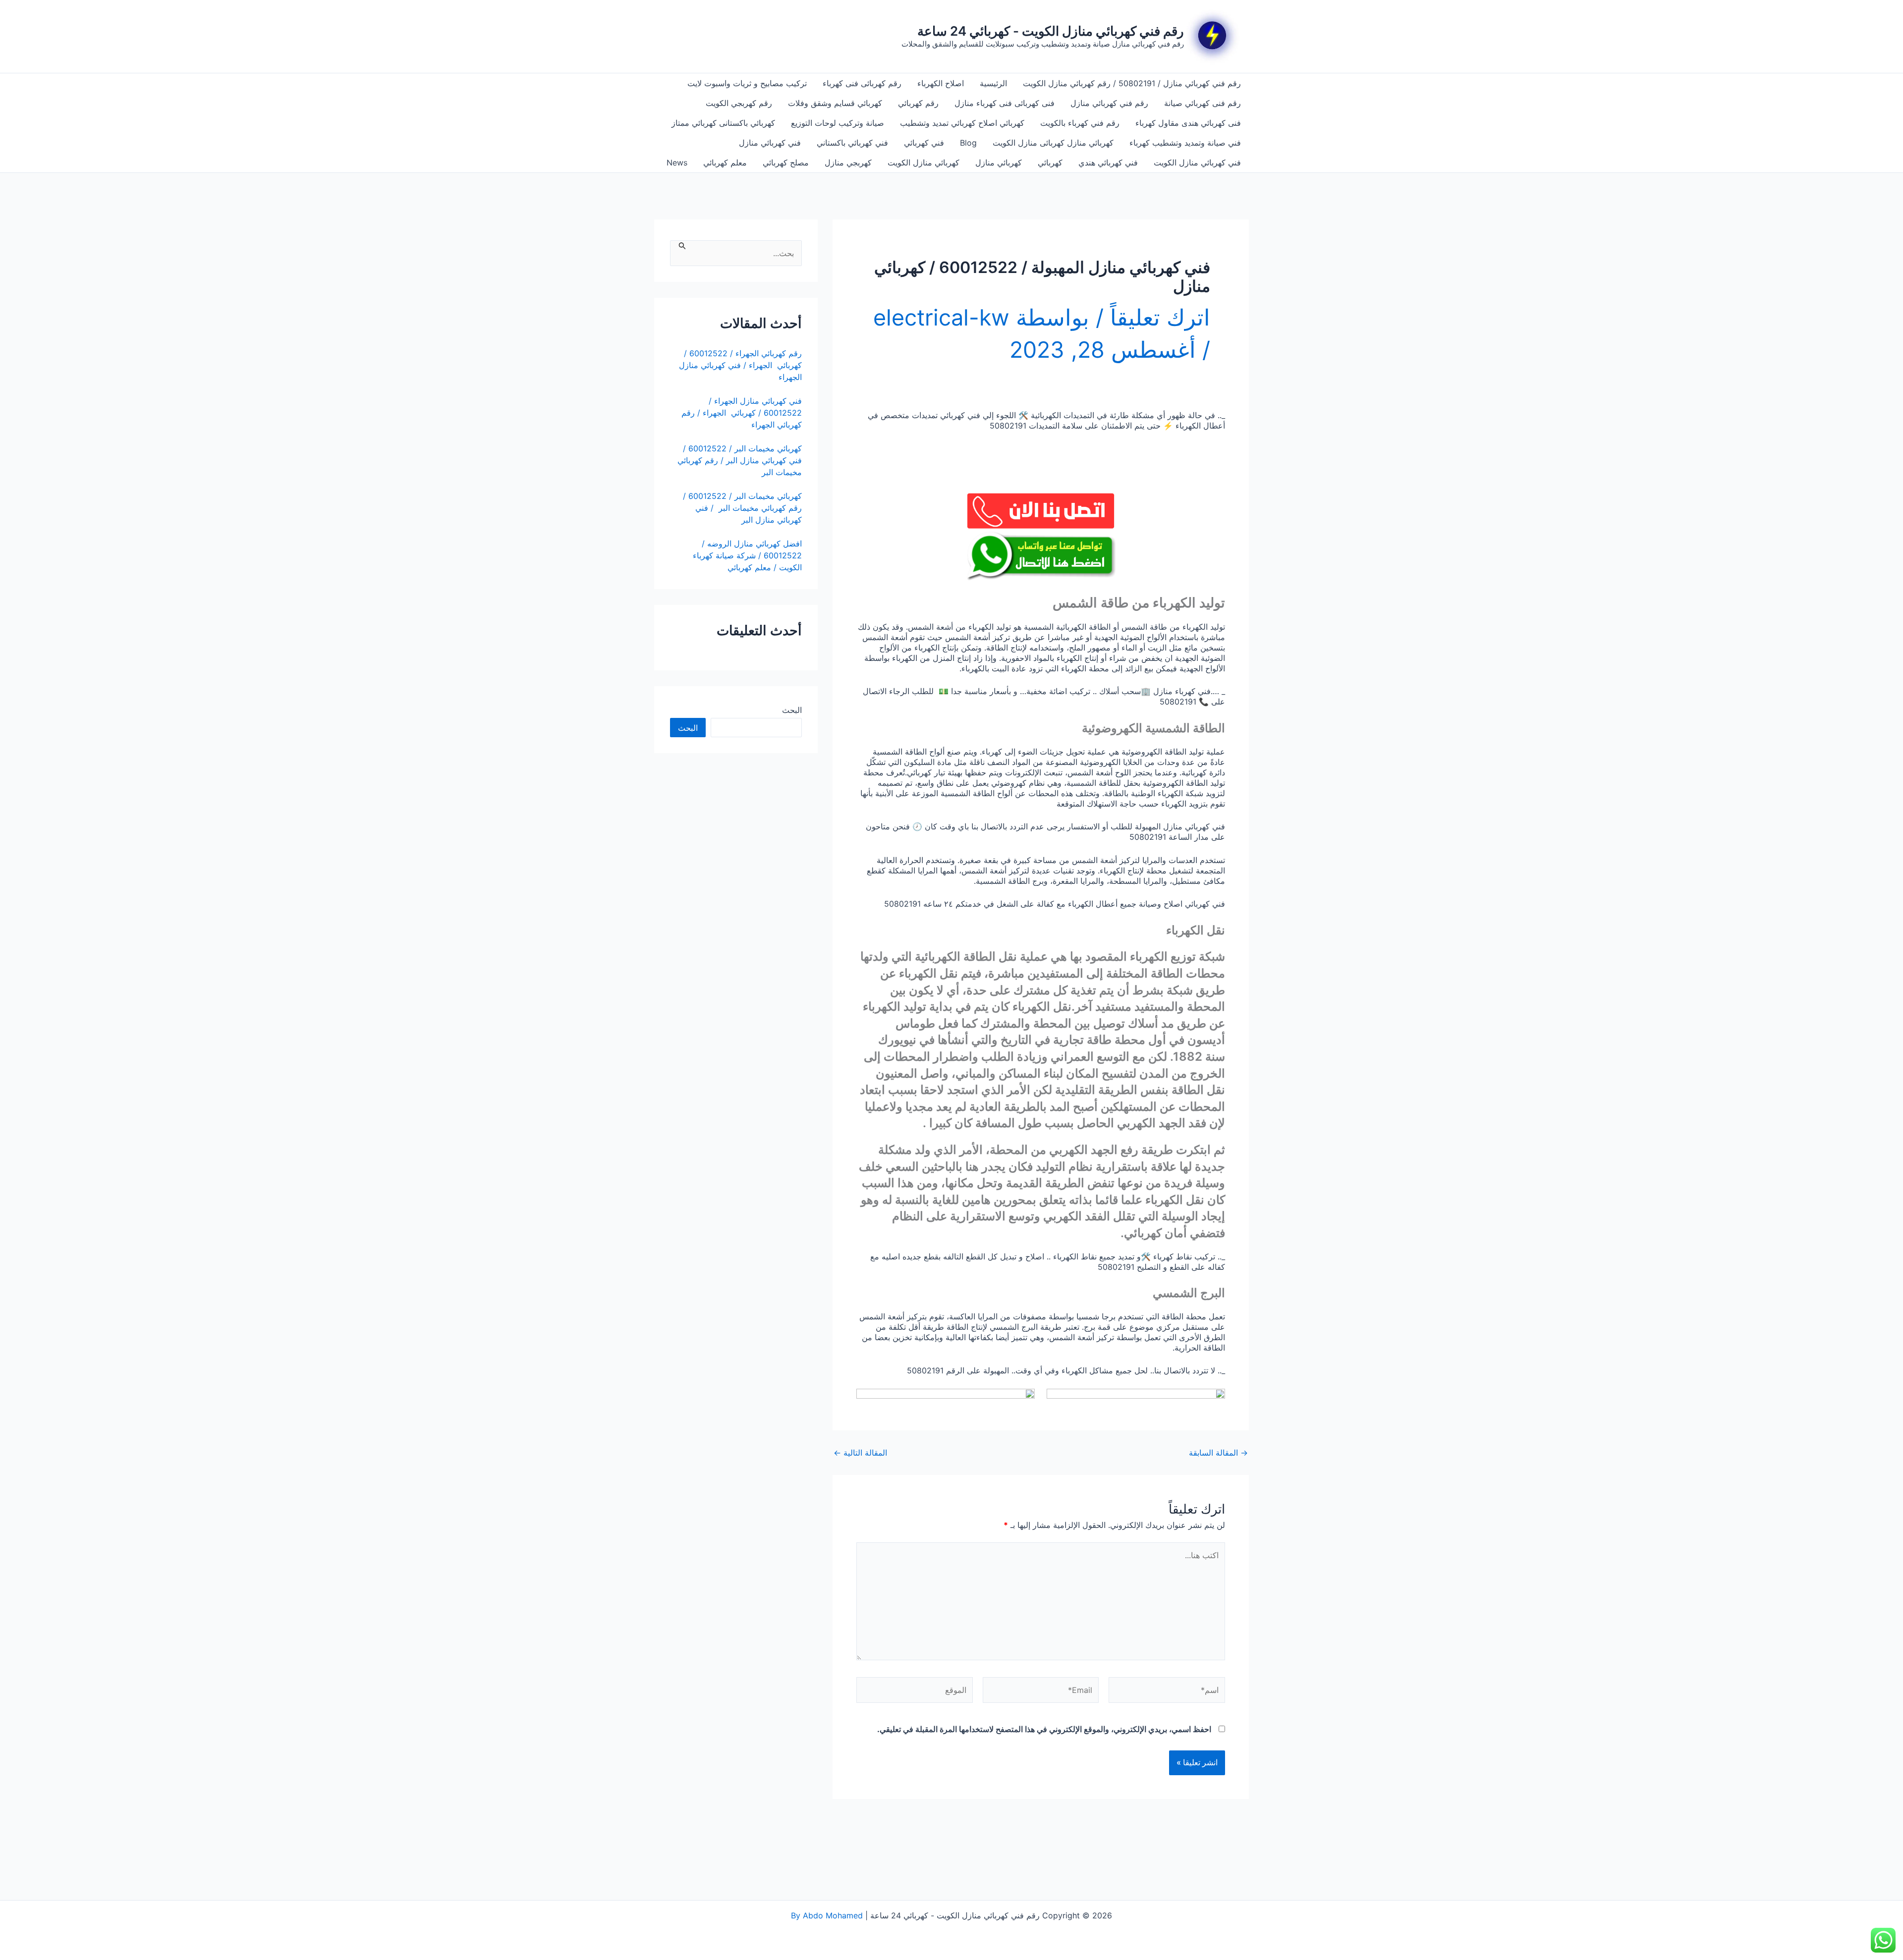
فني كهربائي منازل (770, 143)
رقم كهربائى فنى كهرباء (862, 83)
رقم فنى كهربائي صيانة (1203, 103)
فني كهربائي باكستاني (852, 143)
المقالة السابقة (1218, 1453)
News (677, 163)
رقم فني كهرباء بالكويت (1080, 123)
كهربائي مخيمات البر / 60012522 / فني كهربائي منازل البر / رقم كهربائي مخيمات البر (740, 460)
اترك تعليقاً (1160, 317)
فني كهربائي (924, 143)
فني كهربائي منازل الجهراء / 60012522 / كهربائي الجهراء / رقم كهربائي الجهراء (742, 413)
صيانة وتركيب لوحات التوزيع (838, 123)
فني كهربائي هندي (1108, 163)
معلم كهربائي (725, 163)
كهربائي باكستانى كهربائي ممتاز (723, 123)
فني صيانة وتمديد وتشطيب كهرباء (1185, 143)
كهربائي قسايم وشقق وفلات (835, 103)
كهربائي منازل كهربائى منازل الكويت (1053, 143)
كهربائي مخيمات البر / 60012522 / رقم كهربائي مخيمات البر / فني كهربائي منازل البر (742, 508)
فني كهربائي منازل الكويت (1197, 163)
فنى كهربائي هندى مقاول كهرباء (1188, 123)
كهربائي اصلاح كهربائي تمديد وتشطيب (962, 123)
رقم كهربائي (918, 103)
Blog (968, 143)
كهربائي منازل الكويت (924, 163)
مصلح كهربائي (786, 163)
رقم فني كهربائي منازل (1109, 103)
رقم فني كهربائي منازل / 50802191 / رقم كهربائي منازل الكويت (1132, 83)
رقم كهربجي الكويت (739, 103)
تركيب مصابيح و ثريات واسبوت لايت (747, 83)
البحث (792, 710)
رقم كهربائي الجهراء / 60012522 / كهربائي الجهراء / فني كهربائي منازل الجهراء (740, 365)
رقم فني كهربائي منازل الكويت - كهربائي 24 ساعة (1051, 31)
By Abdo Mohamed (827, 1915)
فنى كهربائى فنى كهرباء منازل (1005, 103)
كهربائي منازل (999, 163)
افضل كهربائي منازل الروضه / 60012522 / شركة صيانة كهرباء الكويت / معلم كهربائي (747, 555)
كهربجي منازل (848, 163)
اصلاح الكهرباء (941, 83)
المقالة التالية (860, 1453)
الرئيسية (993, 83)
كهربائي (1050, 163)
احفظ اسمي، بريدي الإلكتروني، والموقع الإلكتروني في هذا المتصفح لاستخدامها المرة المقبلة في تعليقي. (1044, 1729)
